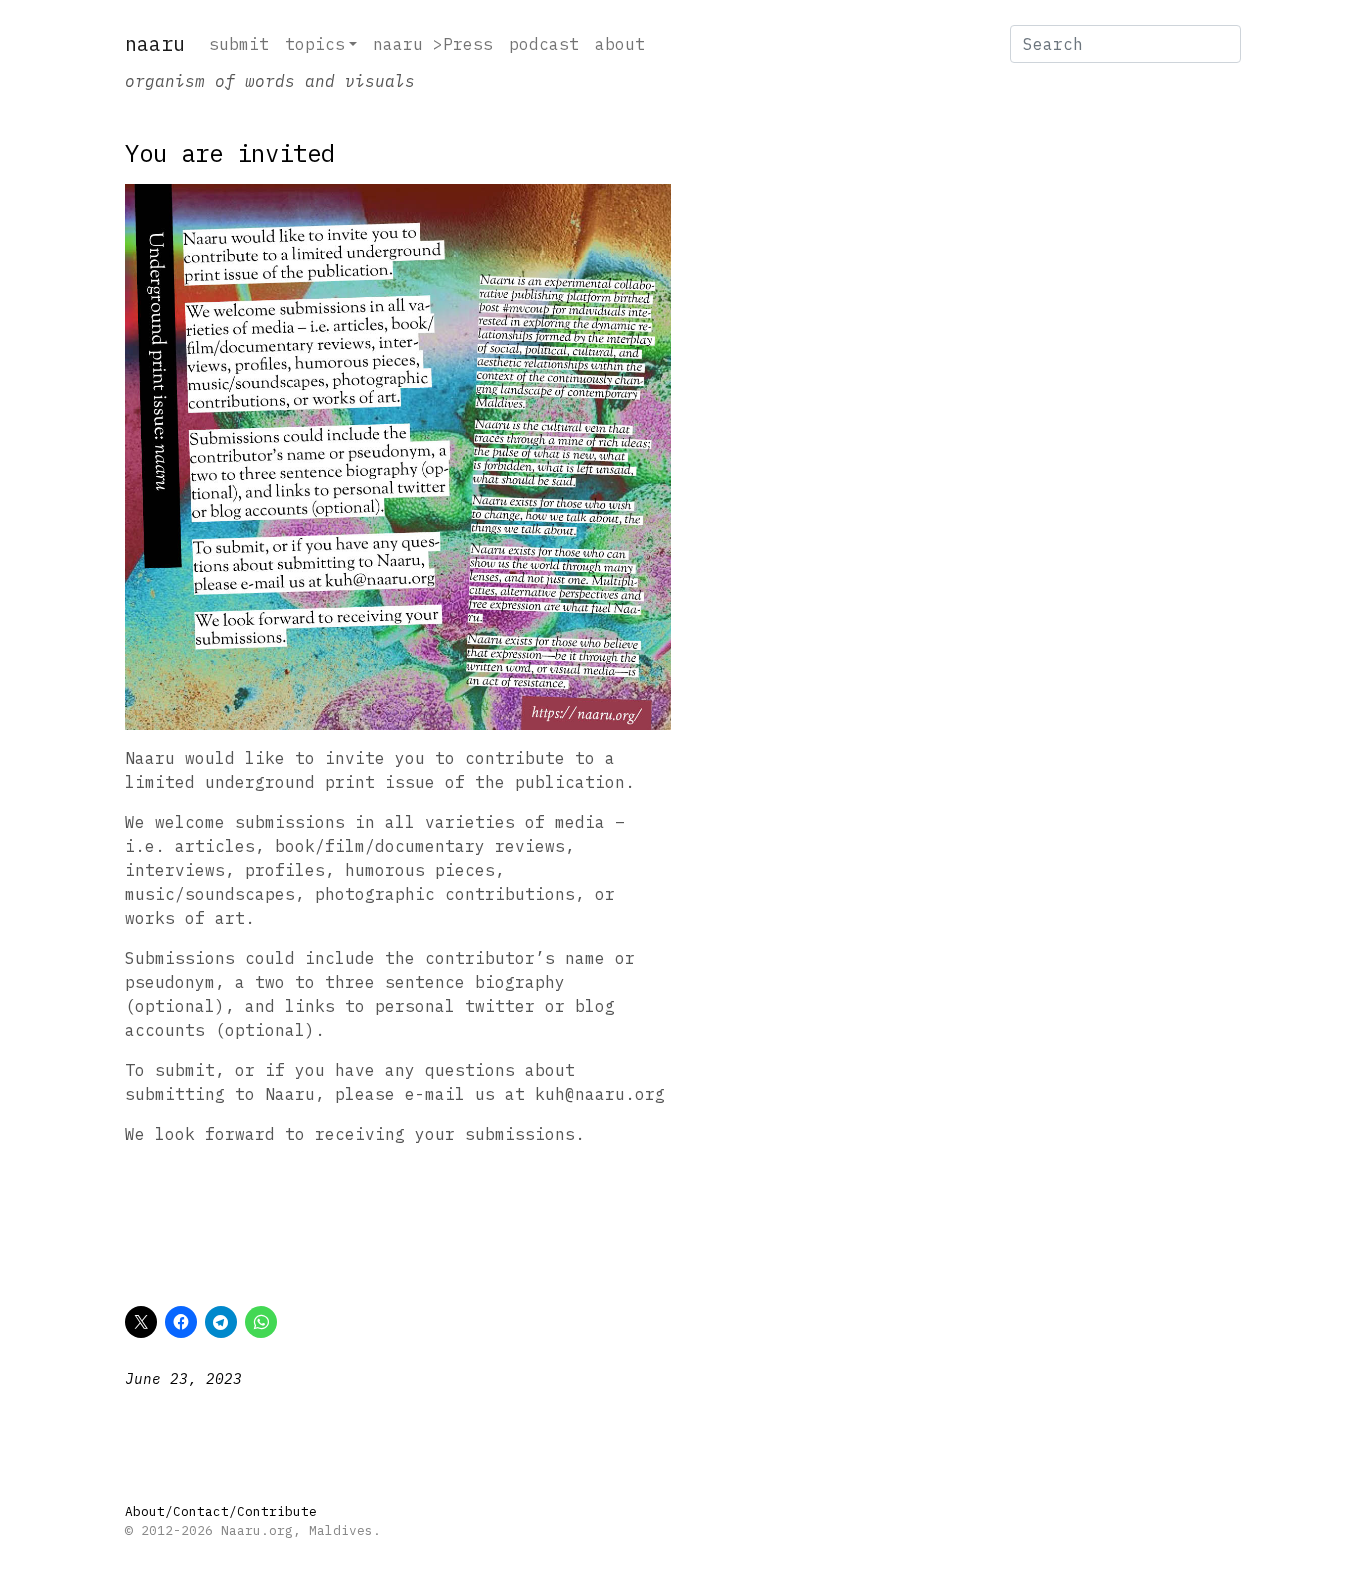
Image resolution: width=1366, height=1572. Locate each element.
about (620, 44)
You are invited (230, 153)
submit (239, 44)
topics (315, 44)
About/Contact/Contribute (221, 1511)
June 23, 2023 (183, 1378)
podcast (544, 44)
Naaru (155, 43)
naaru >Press (433, 44)
